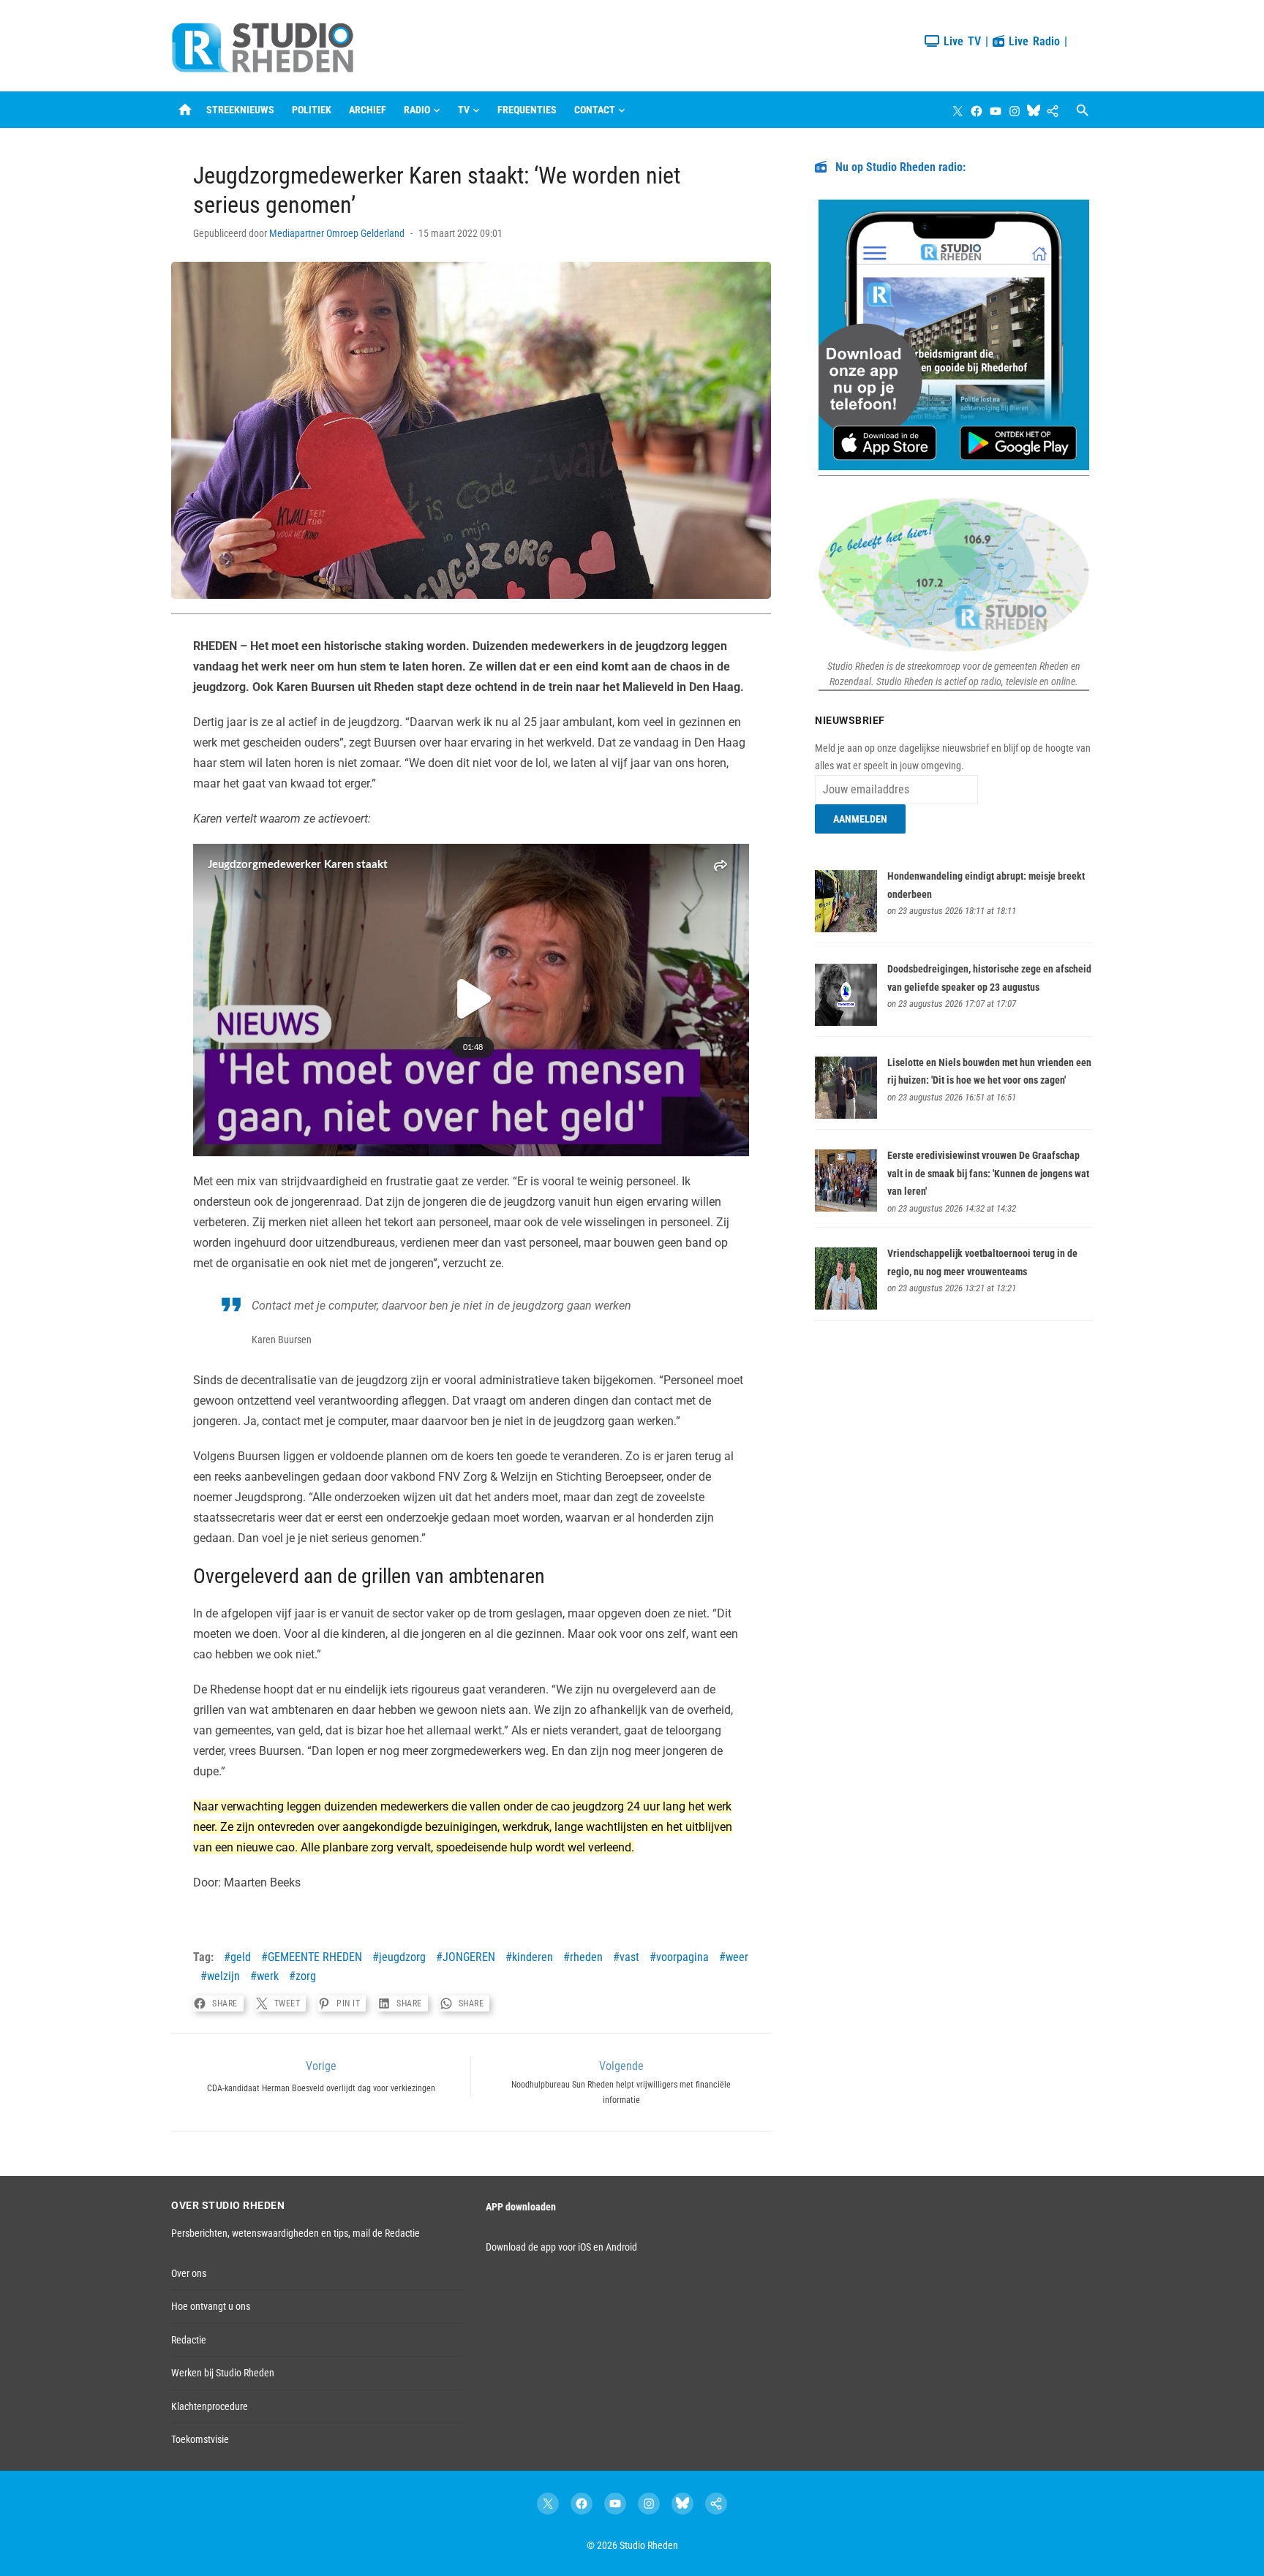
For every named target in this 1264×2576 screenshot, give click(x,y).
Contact (595, 110)
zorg (306, 1976)
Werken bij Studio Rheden (223, 2373)
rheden (586, 1957)
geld (241, 1957)
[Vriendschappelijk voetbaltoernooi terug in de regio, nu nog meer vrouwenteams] (846, 1306)
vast (629, 1957)
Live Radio (1032, 41)
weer (737, 1957)
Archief (368, 110)
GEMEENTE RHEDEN (315, 1957)
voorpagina (682, 1957)
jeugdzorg (402, 1957)
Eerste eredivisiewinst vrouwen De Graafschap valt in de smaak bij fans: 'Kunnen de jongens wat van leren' (988, 1173)
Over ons (189, 2273)
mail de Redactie (386, 2233)
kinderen (533, 1957)
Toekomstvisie (200, 2439)
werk (268, 1976)
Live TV (960, 41)
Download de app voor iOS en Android (561, 2247)
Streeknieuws (240, 110)
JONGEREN (469, 1957)
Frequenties (527, 110)
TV (464, 110)
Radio (417, 110)
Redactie (189, 2340)
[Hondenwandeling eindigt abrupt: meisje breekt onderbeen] (846, 929)
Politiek (312, 110)
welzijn (223, 1976)
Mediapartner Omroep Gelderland (337, 233)
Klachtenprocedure (210, 2406)
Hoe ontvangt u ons (211, 2306)
